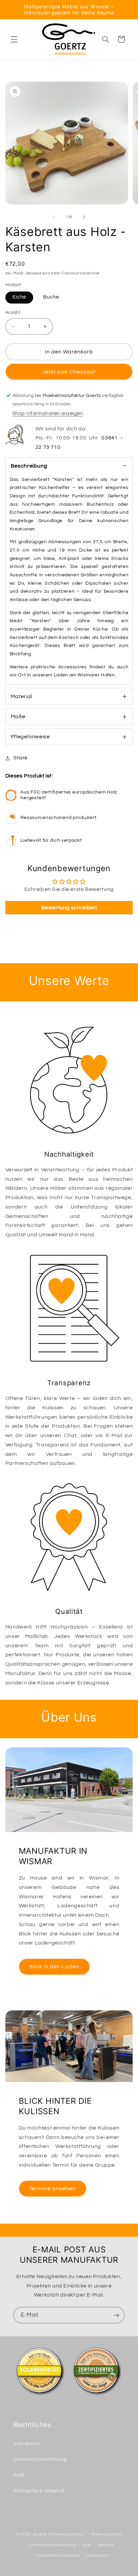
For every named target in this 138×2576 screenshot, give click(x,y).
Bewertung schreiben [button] (69, 908)
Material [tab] (21, 696)
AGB (19, 2475)
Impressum (27, 2444)
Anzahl (13, 313)
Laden (61, 675)
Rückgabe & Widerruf (39, 2491)
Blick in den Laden (54, 1967)
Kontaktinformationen (58, 2555)
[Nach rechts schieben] (84, 217)
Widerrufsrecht (107, 2534)
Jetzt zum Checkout (69, 372)
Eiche (19, 297)
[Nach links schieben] (54, 217)
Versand (34, 273)
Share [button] (20, 758)
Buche (51, 297)
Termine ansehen (52, 2188)
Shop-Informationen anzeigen (48, 413)
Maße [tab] (18, 717)
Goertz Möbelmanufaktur (59, 2534)
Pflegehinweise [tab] (30, 737)
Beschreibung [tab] (29, 466)
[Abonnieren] (117, 2315)
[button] (14, 39)
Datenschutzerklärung (40, 2459)
